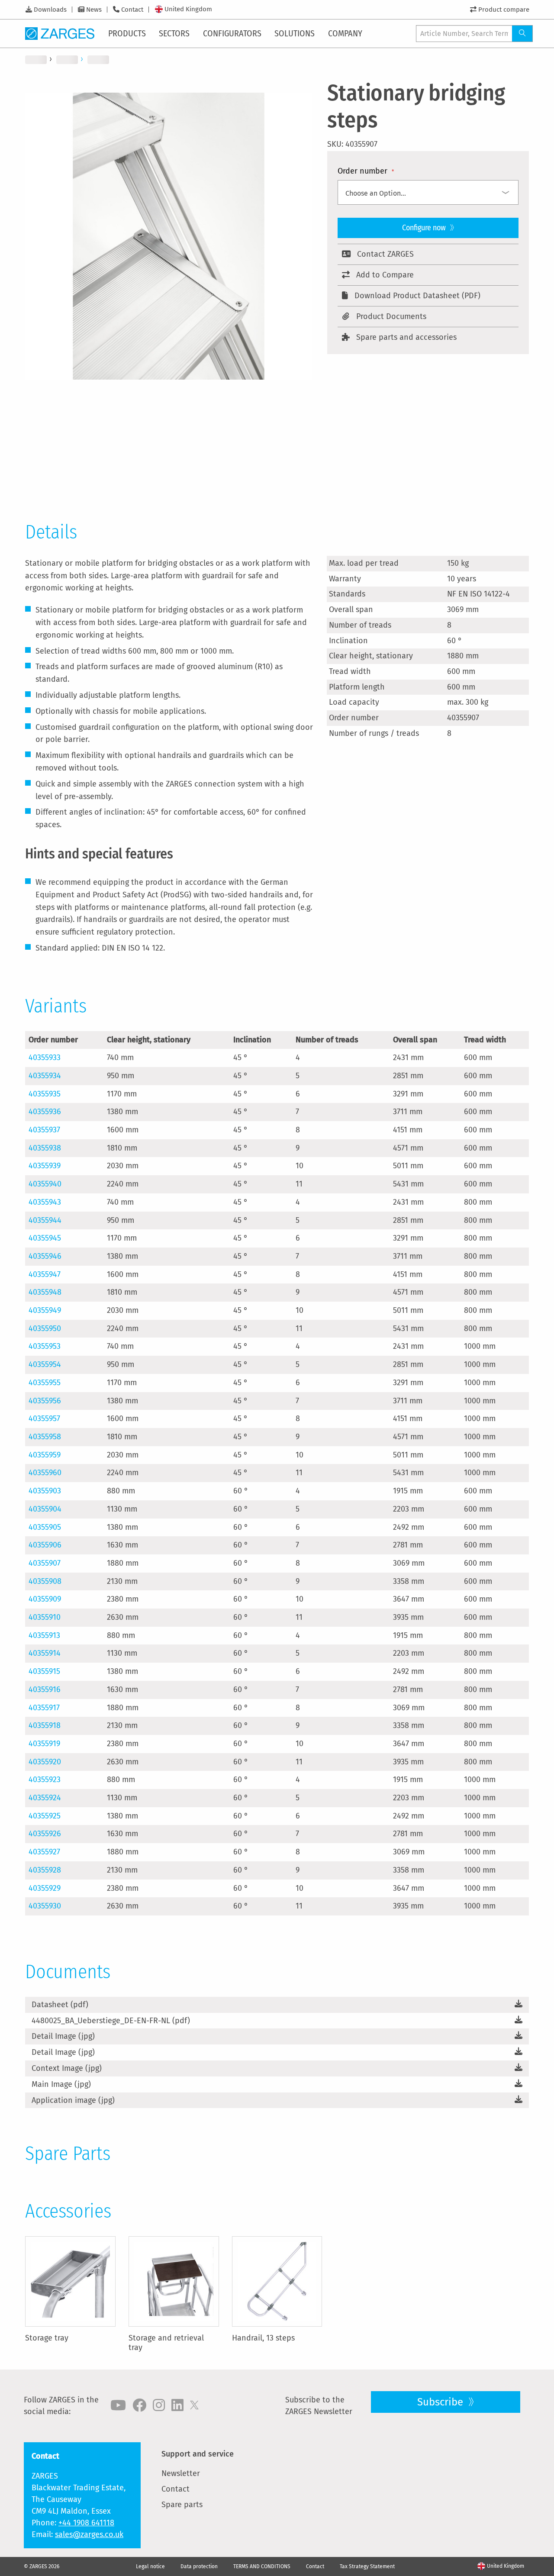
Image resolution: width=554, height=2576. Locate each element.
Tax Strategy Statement (367, 2566)
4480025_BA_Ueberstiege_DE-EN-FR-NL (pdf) (111, 2021)
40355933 (45, 1057)
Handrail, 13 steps (263, 2338)
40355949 (45, 1310)
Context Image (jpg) (67, 2068)
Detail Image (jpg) (63, 2036)
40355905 (45, 1527)
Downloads (50, 10)
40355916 (45, 1689)
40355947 (45, 1274)
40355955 (45, 1383)
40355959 (45, 1455)
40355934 (45, 1076)
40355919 (44, 1744)
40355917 (44, 1708)
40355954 (45, 1364)
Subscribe (441, 2402)
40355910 (45, 1617)
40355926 (45, 1834)
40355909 (45, 1599)
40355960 (45, 1473)
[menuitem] (128, 33)
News (94, 10)
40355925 (45, 1816)
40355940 (45, 1184)
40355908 (45, 1581)
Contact (132, 10)
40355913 (44, 1635)
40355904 (45, 1509)
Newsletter (181, 2473)
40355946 (45, 1256)
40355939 (45, 1166)
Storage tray (47, 2338)
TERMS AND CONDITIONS (262, 2566)
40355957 (44, 1419)
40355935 (45, 1094)
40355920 (45, 1762)
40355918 (45, 1725)
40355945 (45, 1238)
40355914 (45, 1653)
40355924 (45, 1798)
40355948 (45, 1292)
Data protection (199, 2566)
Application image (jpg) (73, 2100)
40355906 (45, 1545)
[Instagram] (159, 2405)
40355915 (44, 1671)
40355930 (45, 1906)
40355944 (45, 1220)
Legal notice (150, 2566)
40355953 (45, 1346)
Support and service (198, 2454)
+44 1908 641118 (86, 2523)
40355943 (45, 1202)
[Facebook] (139, 2405)
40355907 (45, 1563)
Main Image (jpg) (61, 2084)
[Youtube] (118, 2405)
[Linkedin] (177, 2405)
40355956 (45, 1401)
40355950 (45, 1328)
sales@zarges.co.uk (89, 2534)
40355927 (44, 1852)
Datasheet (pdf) (60, 2005)
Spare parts (182, 2505)
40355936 (45, 1112)
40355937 (44, 1130)
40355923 (45, 1780)
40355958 (45, 1437)
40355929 (45, 1888)
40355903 (45, 1491)
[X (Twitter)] (194, 2405)
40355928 (45, 1870)
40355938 (45, 1148)
